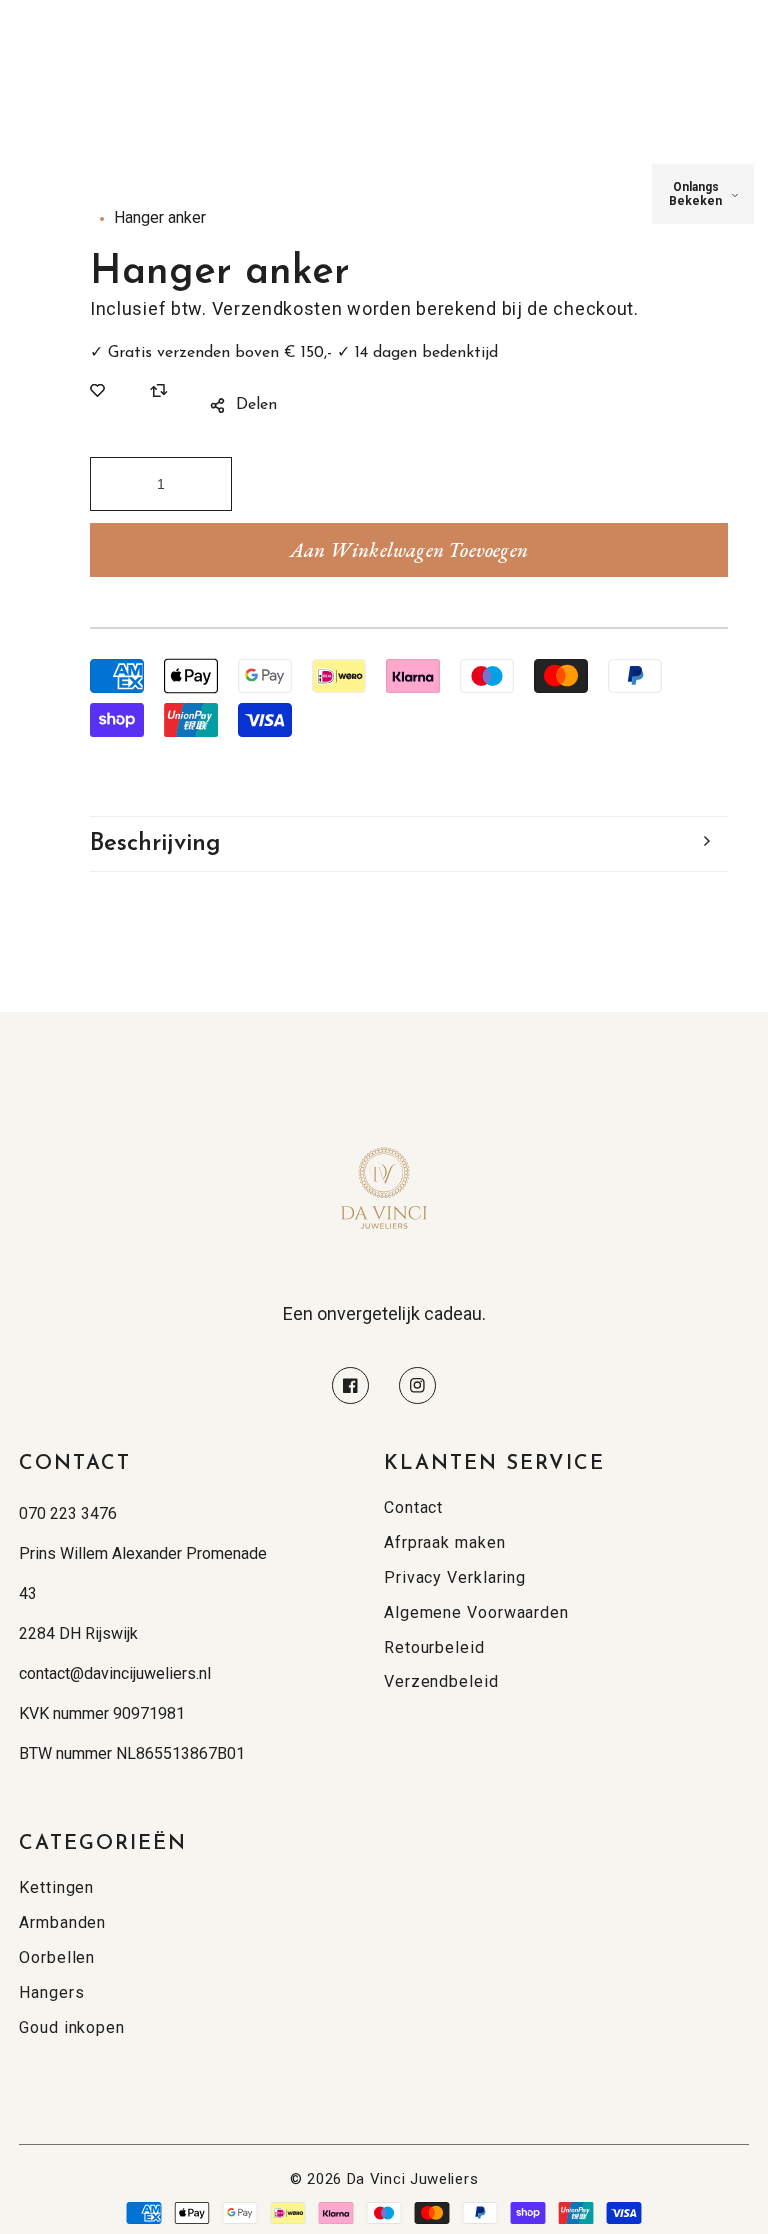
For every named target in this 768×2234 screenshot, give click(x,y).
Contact (413, 1507)
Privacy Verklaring (455, 1577)
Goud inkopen (72, 2027)
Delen (256, 405)
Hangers (51, 1992)
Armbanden (62, 1922)
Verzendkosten (277, 308)
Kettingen (56, 1887)
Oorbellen (57, 1957)
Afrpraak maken (445, 1542)
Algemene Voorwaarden (476, 1612)
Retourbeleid (434, 1647)
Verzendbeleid (441, 1681)
